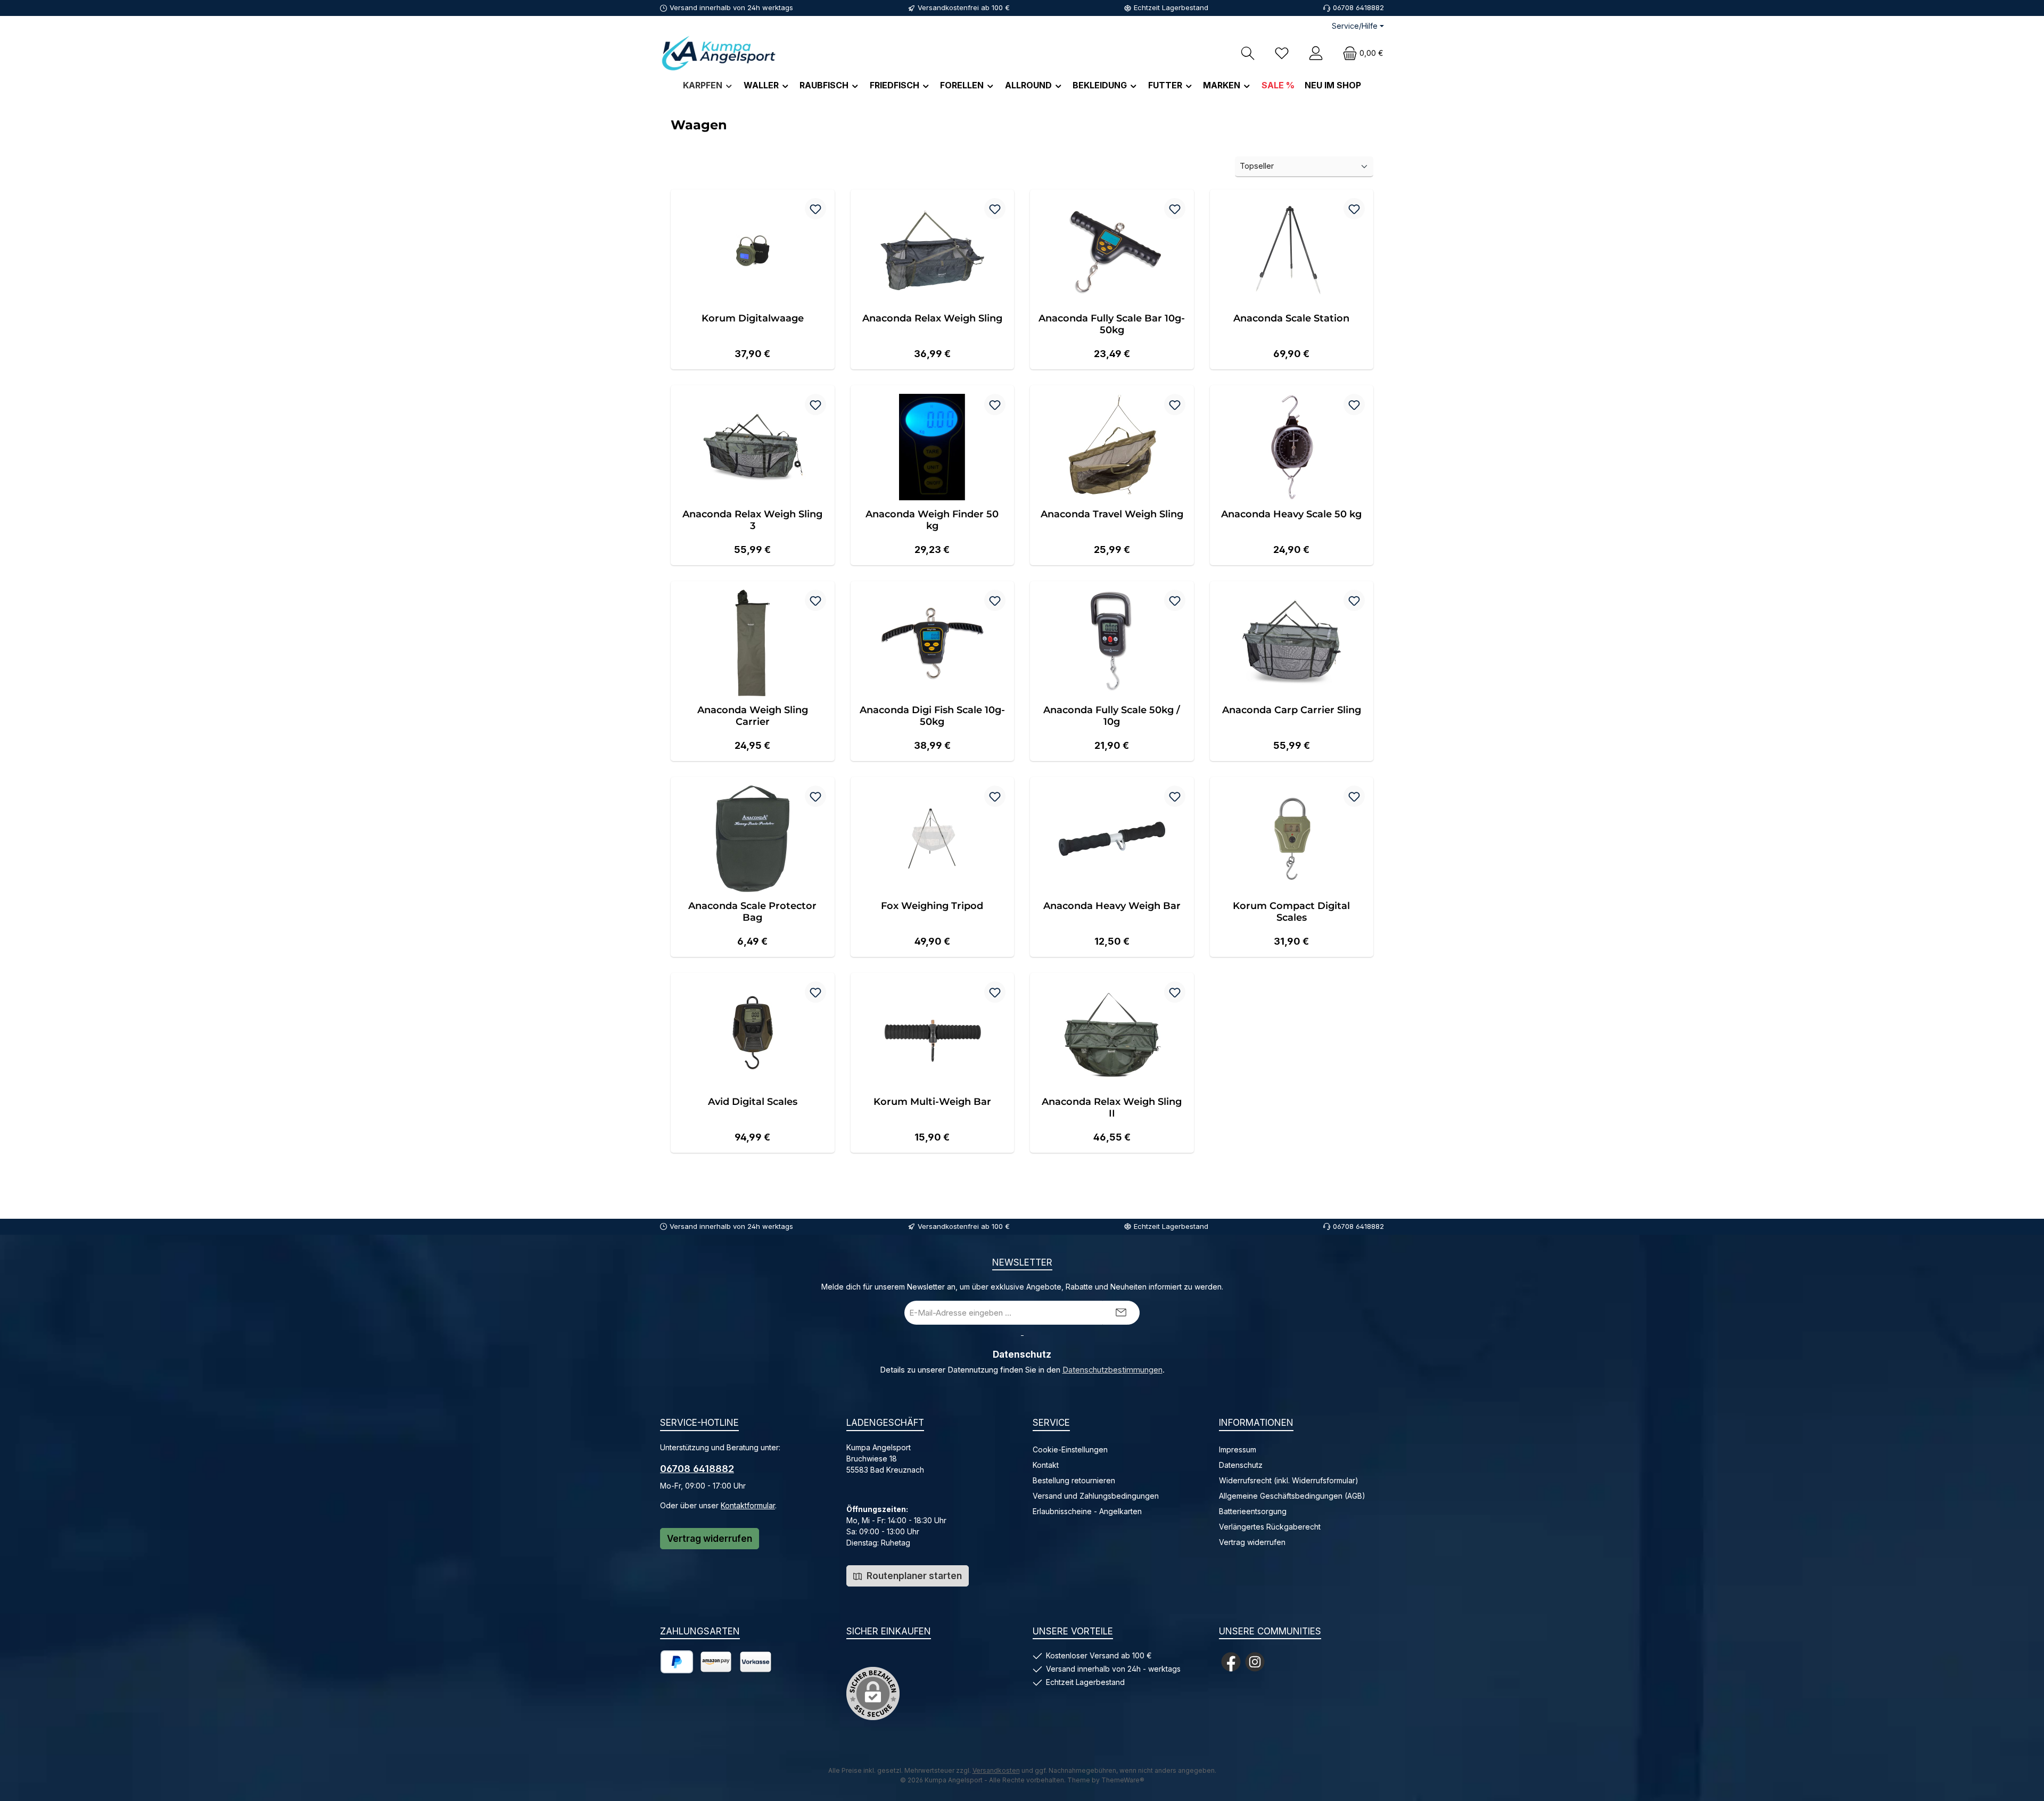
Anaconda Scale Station (1291, 318)
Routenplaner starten (913, 1576)
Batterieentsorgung (1253, 1511)
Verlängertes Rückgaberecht (1270, 1527)
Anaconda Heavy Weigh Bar (1112, 906)
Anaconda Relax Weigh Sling (932, 318)
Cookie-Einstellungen (1070, 1449)
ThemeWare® (1123, 1780)
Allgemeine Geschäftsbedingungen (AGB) (1292, 1496)
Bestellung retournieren (1074, 1480)
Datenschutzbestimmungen (1112, 1370)
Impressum (1238, 1449)
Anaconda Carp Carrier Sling (1292, 710)
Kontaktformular (748, 1505)
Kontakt (1046, 1465)
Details (753, 350)
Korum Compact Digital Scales (1291, 912)
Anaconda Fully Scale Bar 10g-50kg (1112, 324)
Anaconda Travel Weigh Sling (1112, 514)
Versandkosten (996, 1770)
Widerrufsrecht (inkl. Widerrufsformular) (1289, 1480)
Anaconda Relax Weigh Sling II (1112, 1108)
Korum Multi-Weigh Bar (932, 1102)
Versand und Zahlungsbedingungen (1096, 1496)
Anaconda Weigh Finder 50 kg (932, 520)
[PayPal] (677, 1662)
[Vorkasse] (756, 1662)
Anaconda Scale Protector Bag (752, 912)
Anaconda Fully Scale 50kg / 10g (1112, 716)
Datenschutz (1241, 1465)
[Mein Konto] (1316, 53)
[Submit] (1121, 1313)
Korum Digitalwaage (753, 318)
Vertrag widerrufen (710, 1539)
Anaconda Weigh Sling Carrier (753, 716)
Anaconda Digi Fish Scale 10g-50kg (932, 716)
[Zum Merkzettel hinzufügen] (815, 209)
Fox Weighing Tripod (932, 906)
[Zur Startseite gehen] (719, 53)
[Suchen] (1248, 53)
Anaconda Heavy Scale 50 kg (1291, 514)
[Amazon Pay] (716, 1662)
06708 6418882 (697, 1469)
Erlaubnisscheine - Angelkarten (1087, 1511)
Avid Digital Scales (753, 1102)
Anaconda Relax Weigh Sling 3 (752, 520)
